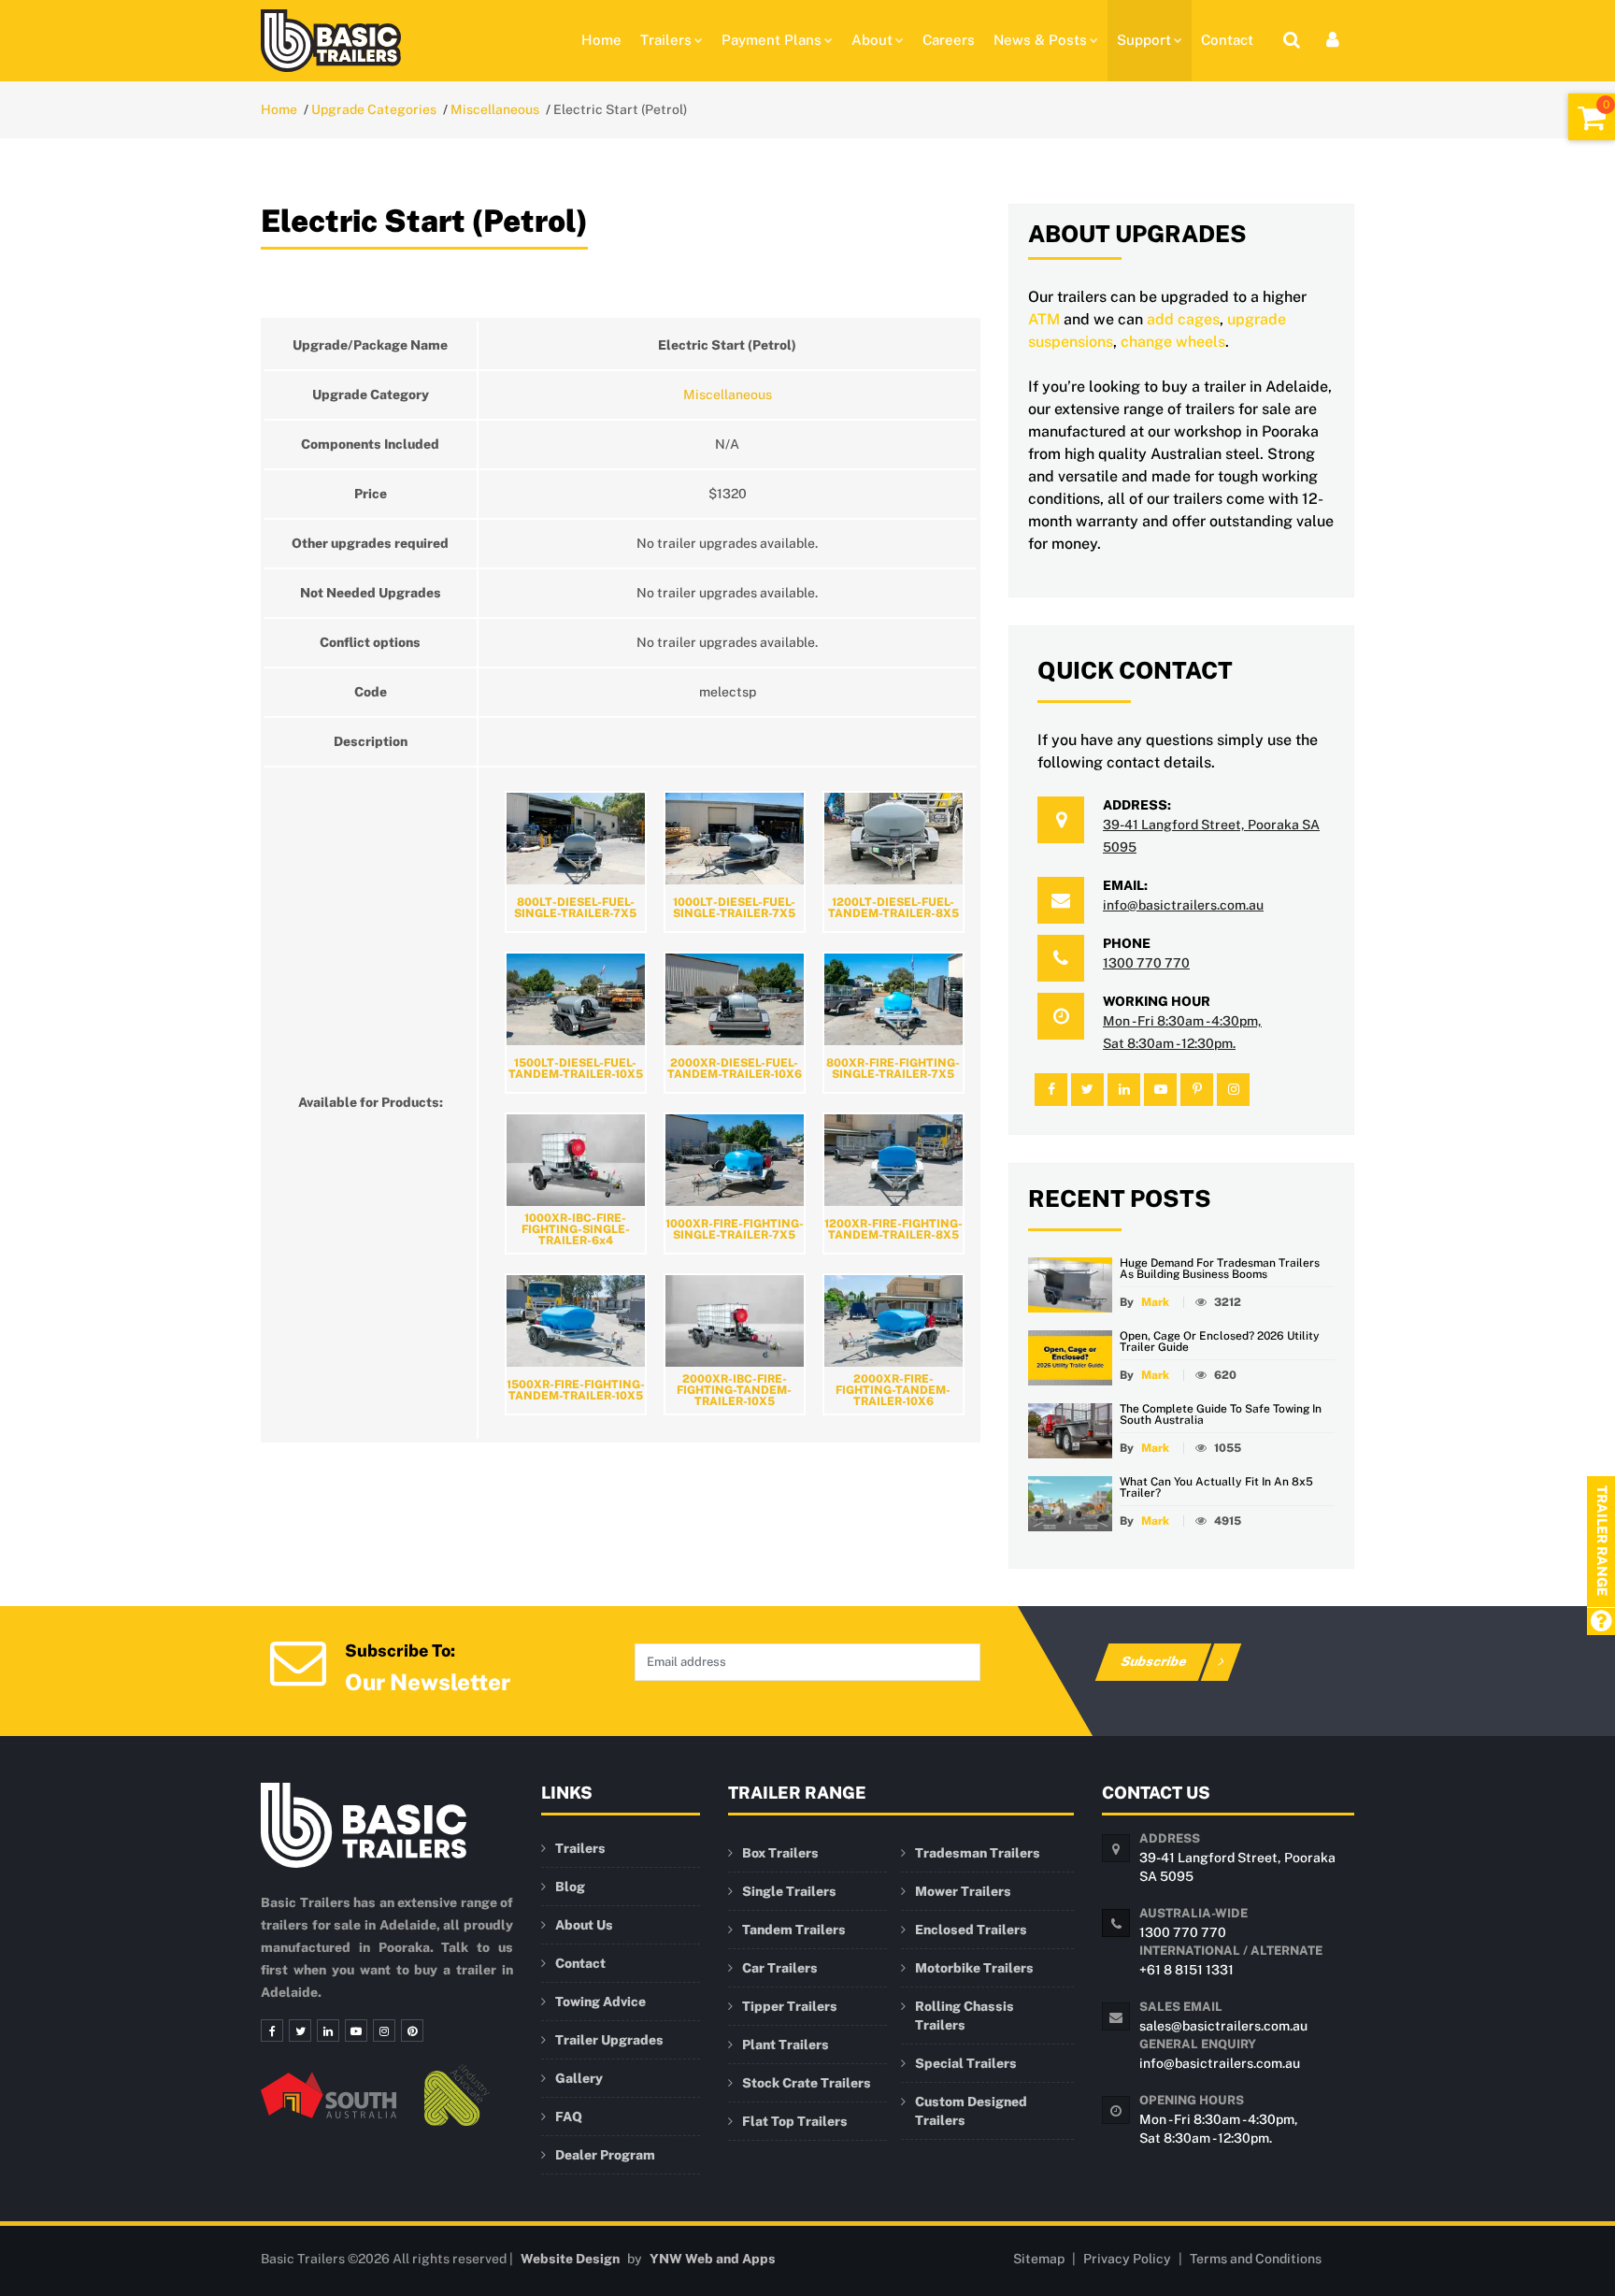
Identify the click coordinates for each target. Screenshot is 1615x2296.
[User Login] (1333, 40)
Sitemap (1039, 2259)
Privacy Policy (1127, 2259)
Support (1144, 40)
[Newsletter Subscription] (298, 1661)
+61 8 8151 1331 (1186, 1970)
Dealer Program (605, 2155)
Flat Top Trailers (795, 2121)
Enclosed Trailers (971, 1930)
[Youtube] (356, 2031)
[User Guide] (1601, 1622)
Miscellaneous (495, 109)
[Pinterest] (412, 2031)
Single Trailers (789, 1891)
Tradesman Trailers (978, 1853)
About (872, 40)
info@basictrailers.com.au (1183, 905)
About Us (584, 1925)
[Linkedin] (328, 2031)
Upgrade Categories (374, 109)
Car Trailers (780, 1968)
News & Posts (1040, 40)
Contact (1227, 40)
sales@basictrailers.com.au (1223, 2026)
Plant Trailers (786, 2045)
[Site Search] (1292, 40)
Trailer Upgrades (609, 2040)
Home (601, 40)
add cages (1183, 319)
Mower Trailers (963, 1891)
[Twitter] (300, 2031)
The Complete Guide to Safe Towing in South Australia (1221, 1414)
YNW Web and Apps (713, 2259)
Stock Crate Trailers (807, 2083)
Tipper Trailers (790, 2006)
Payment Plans (772, 40)
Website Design (570, 2259)
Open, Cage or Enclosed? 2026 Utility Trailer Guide (1220, 1342)
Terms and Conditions (1256, 2259)
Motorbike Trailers (974, 1968)
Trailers (666, 40)
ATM (1044, 319)
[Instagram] (384, 2031)
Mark (1155, 1302)
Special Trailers (966, 2063)
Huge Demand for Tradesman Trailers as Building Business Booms (1220, 1269)
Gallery (579, 2078)
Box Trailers (780, 1853)
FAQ (569, 2117)
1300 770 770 (1146, 963)
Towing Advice (600, 2002)
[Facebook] (272, 2031)
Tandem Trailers (794, 1930)
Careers (949, 40)
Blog (570, 1887)
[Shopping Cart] (1592, 117)
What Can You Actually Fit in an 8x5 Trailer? (1216, 1487)
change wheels (1173, 342)
